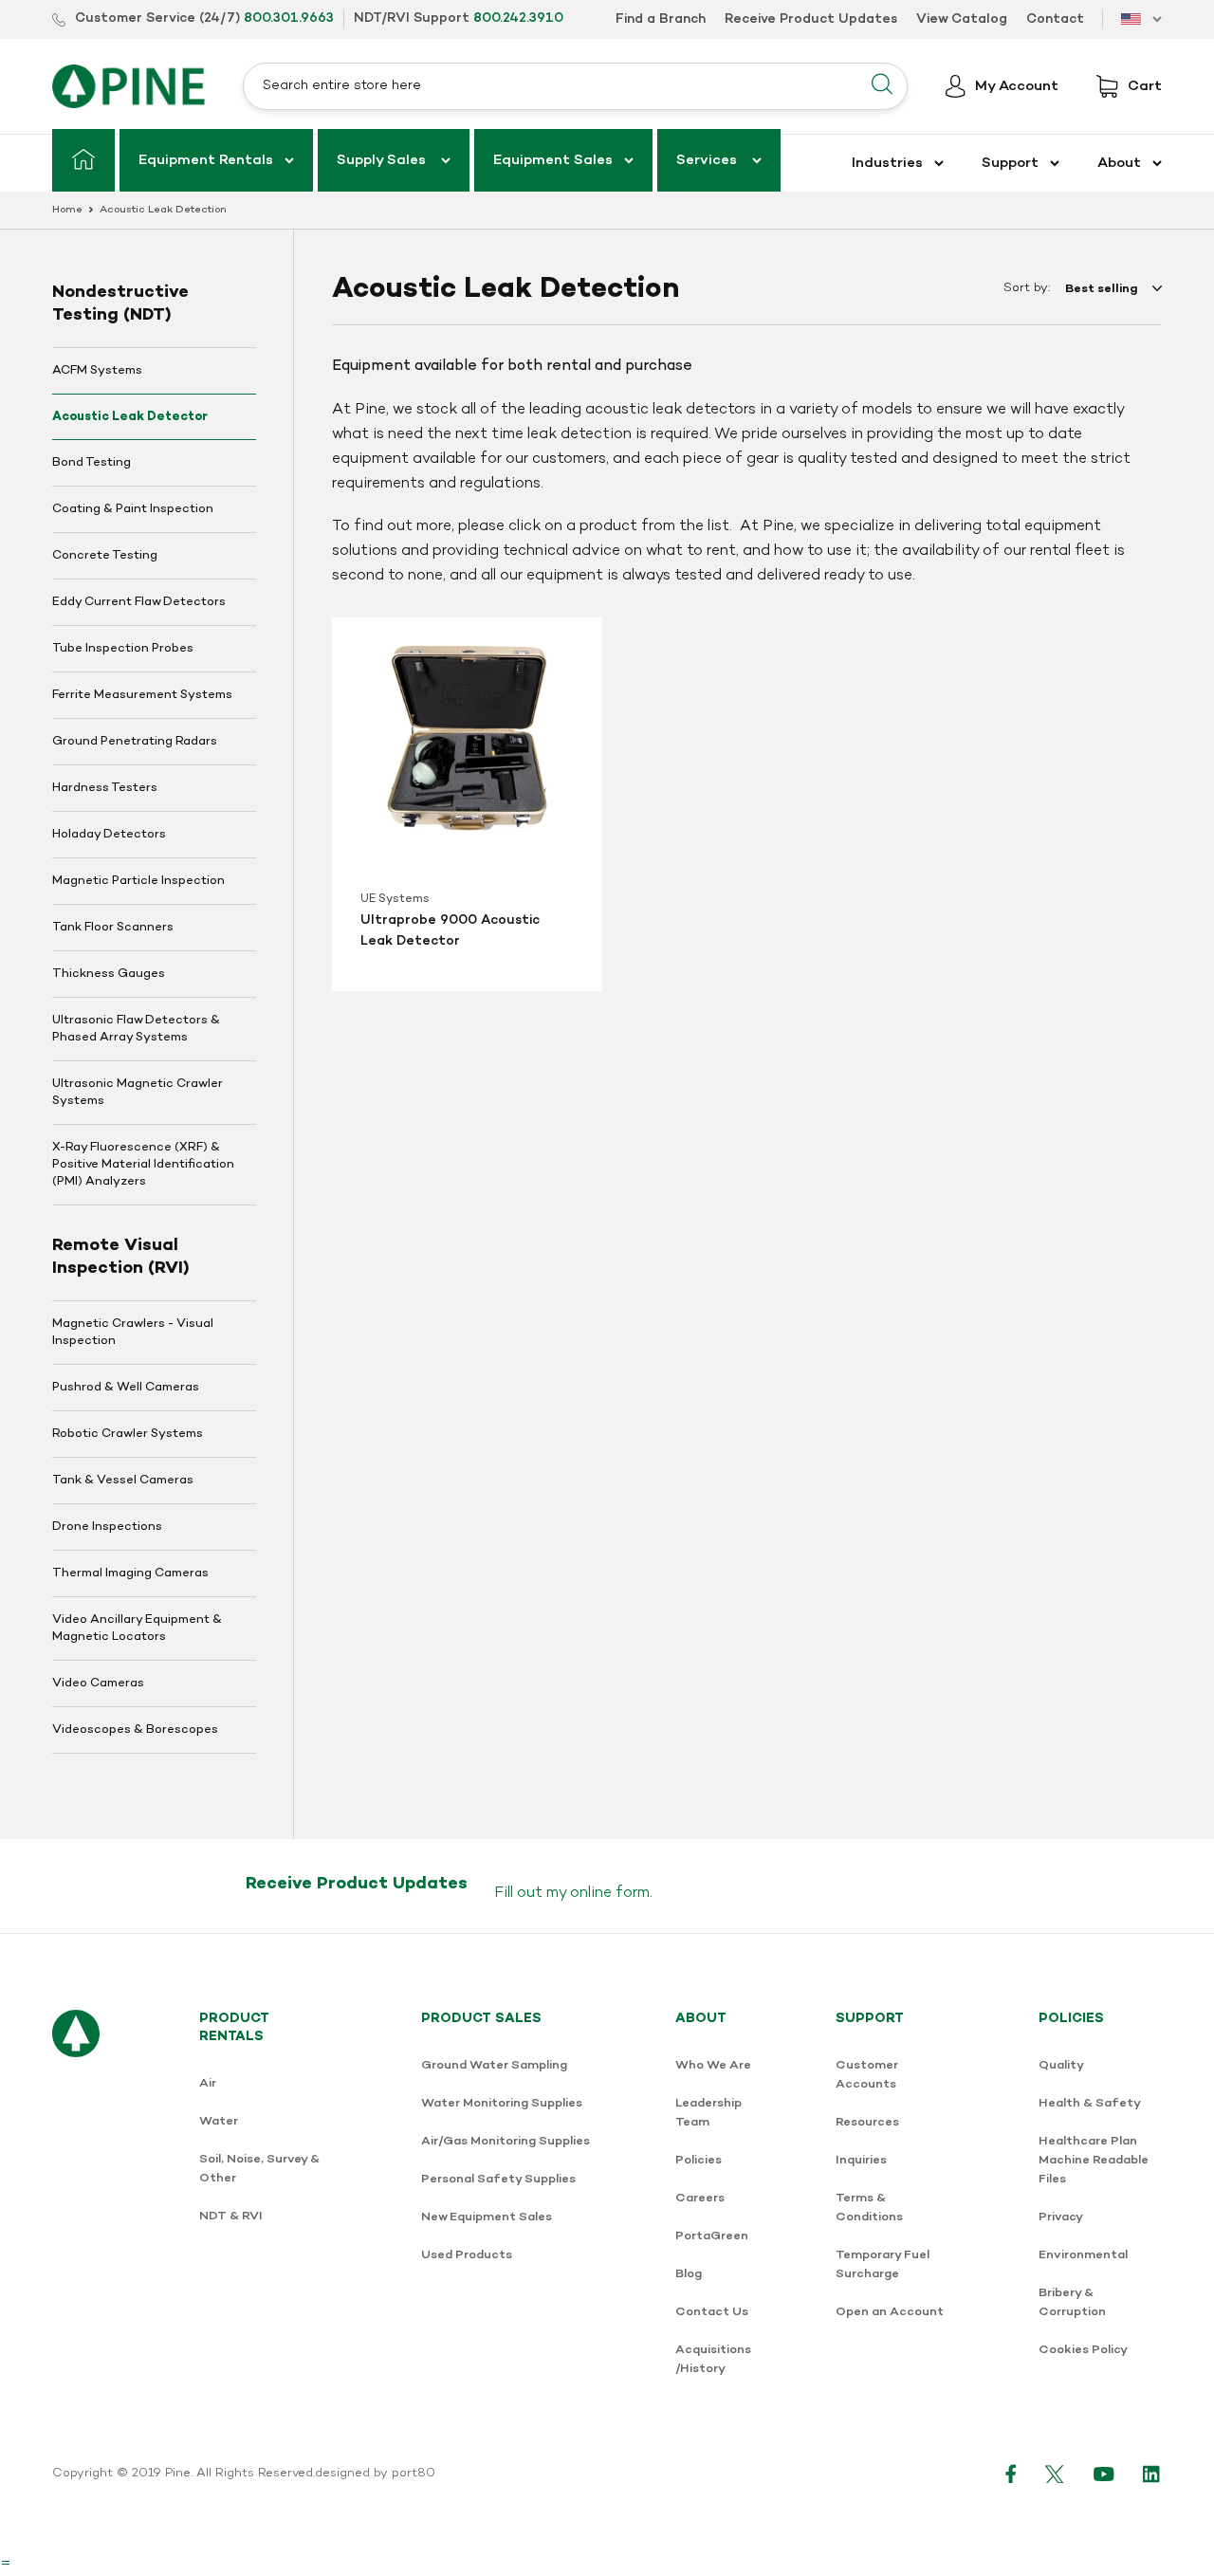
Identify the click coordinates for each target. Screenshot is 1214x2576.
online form (610, 1893)
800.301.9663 (289, 18)
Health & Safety (1090, 2103)
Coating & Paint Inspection (133, 509)
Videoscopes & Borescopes (135, 1730)
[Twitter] (1055, 2474)
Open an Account (890, 2312)
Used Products (467, 2255)
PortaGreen (712, 2236)
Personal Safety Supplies (498, 2179)
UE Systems (395, 899)
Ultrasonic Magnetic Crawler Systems (138, 1093)
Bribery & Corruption (1072, 2302)
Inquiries (861, 2160)
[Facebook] (1011, 2474)
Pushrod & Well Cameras (126, 1388)
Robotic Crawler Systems (128, 1434)
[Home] (83, 160)
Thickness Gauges (109, 974)
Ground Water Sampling (494, 2065)
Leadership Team (708, 2113)
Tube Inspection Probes (123, 649)
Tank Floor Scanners (113, 928)
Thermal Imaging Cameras (130, 1573)
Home (67, 210)
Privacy (1061, 2217)
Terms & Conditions (869, 2208)
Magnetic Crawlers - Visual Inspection (133, 1333)
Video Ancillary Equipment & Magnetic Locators (137, 1628)
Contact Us (712, 2312)
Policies (699, 2160)
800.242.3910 (518, 18)
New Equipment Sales (487, 2217)
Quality (1061, 2065)
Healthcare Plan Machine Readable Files (1094, 2160)
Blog (689, 2274)
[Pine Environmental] (129, 86)
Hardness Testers (105, 788)
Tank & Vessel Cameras (123, 1481)
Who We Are (713, 2065)
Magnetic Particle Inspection (138, 881)
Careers (700, 2198)
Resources (867, 2122)
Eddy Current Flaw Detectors (139, 602)
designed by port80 (375, 2474)
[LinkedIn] (1152, 2474)
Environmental (1083, 2255)
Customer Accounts (867, 2075)
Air (208, 2083)
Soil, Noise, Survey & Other (259, 2169)
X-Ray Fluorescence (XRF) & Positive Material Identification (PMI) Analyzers (143, 1165)
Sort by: (1027, 288)
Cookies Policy (1083, 2350)
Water (219, 2121)
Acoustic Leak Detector (130, 417)
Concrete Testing (105, 556)
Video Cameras (98, 1684)
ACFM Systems (97, 371)
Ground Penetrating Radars (135, 742)
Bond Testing (92, 463)
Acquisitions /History (713, 2359)
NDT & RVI (231, 2216)
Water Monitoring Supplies (502, 2103)
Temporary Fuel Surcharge (883, 2264)
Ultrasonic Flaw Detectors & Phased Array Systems (136, 1029)
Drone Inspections (107, 1527)
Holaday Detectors (109, 835)
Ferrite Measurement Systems (142, 695)
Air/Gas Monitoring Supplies (506, 2141)
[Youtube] (1104, 2474)
